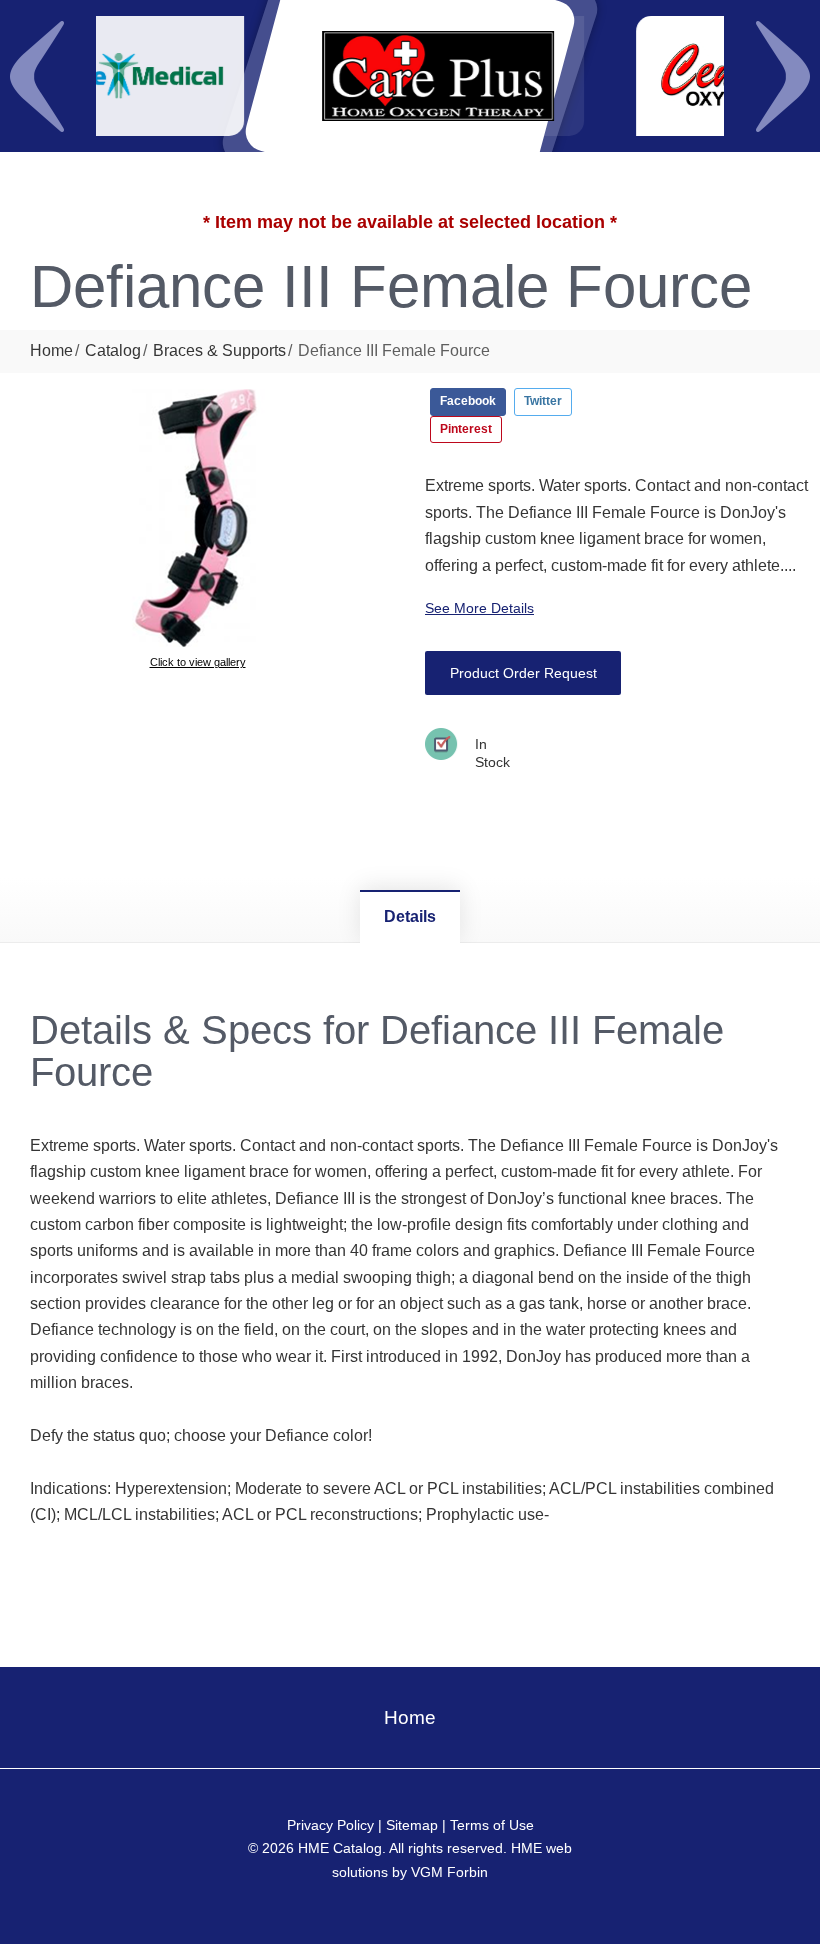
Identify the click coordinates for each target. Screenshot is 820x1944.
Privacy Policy (330, 1825)
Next (783, 76)
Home (51, 350)
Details (410, 916)
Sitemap (412, 1825)
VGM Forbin (449, 1872)
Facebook (468, 401)
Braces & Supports (219, 350)
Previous (37, 76)
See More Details (479, 608)
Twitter (543, 401)
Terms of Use (492, 1825)
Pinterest (466, 429)
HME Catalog (340, 1848)
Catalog (113, 350)
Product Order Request (523, 673)
